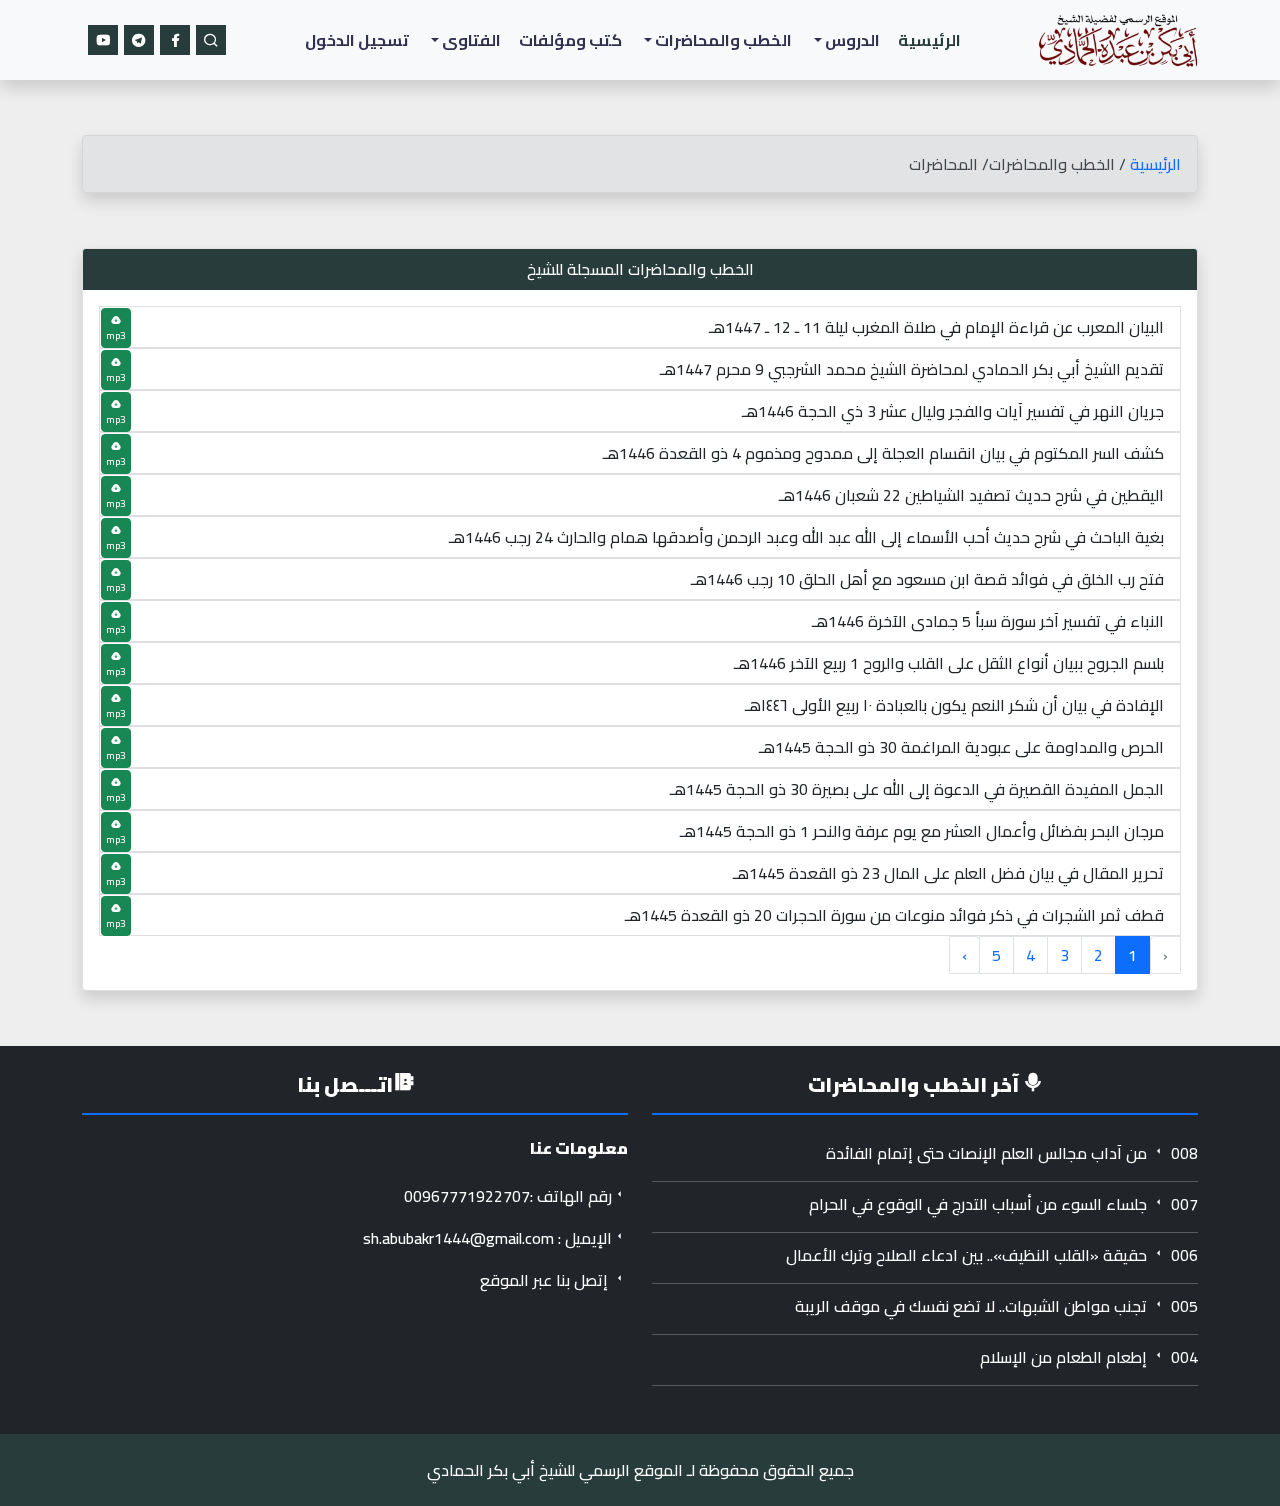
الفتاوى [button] (470, 40)
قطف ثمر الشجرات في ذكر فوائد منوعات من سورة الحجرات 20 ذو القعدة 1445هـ (894, 915)
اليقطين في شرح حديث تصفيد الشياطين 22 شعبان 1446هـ (971, 495)
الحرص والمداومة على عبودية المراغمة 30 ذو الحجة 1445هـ (961, 747)
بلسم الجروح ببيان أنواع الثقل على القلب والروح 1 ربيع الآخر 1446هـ (949, 663)
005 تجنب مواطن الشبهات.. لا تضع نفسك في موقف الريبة (996, 1306)
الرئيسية (929, 40)
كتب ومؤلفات (570, 40)
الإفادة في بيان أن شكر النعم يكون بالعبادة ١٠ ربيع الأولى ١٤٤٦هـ (954, 705)
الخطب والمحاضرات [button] (722, 40)
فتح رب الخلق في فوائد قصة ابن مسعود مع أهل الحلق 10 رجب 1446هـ (927, 579)
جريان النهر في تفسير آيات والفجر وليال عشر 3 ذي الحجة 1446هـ (953, 411)
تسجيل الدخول (357, 40)
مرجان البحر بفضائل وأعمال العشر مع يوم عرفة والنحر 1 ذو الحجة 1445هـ (922, 831)
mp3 (116, 335)
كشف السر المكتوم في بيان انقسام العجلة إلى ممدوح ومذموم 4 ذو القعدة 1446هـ (883, 453)
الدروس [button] (851, 40)
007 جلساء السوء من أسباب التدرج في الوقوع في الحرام (1003, 1204)
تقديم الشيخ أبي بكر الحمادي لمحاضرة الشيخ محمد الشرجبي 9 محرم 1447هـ (912, 369)
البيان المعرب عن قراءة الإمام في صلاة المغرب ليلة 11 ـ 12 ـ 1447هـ (936, 327)
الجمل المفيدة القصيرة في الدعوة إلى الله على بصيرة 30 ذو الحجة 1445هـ (917, 789)
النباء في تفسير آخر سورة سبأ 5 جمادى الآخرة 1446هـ (988, 621)
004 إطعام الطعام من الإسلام (1089, 1357)
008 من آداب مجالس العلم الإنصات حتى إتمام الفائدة (1012, 1153)
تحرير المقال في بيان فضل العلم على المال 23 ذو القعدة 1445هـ (948, 873)
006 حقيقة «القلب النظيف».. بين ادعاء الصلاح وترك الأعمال (992, 1255)
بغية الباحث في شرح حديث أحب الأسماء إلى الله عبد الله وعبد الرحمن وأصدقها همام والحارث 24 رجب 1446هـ (806, 537)
